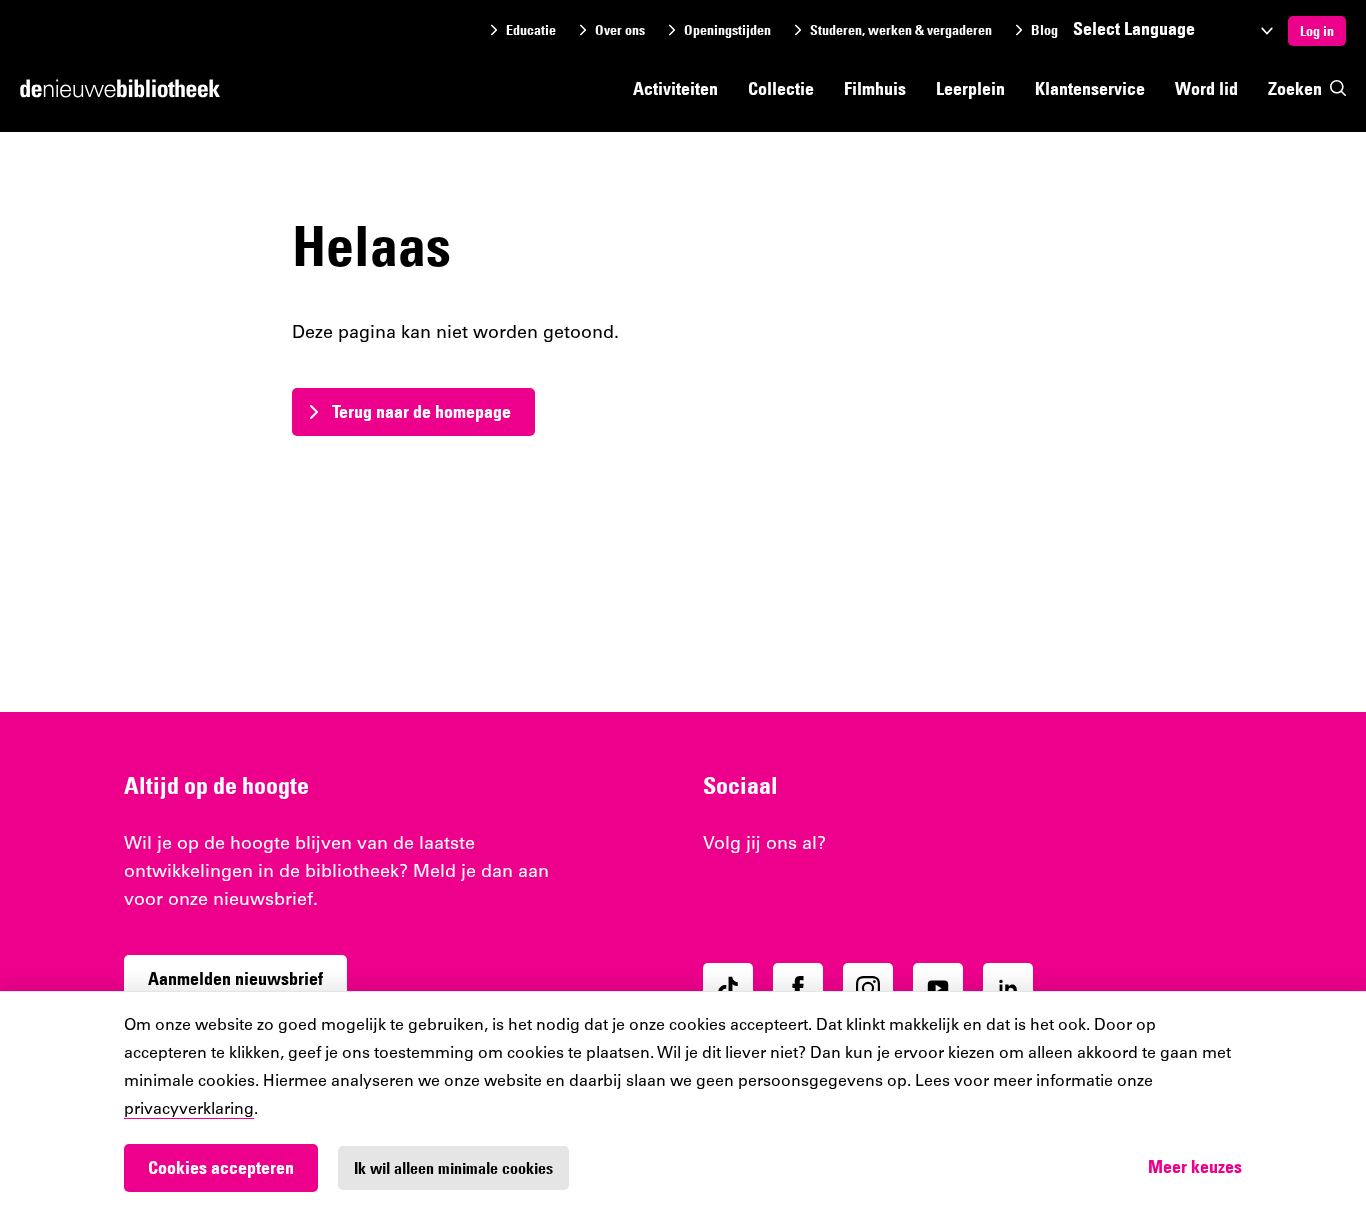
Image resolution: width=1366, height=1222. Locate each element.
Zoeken (1295, 88)
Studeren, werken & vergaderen (901, 30)
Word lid (1206, 88)
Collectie (781, 88)
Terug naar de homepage (421, 411)
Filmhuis (875, 88)
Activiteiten (675, 88)
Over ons (620, 30)
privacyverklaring (189, 1110)
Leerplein (970, 88)
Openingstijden (727, 30)
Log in (1317, 31)
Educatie (531, 30)
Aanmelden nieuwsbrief (235, 978)
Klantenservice (1090, 88)
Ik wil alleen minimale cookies (453, 1168)
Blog (1044, 30)
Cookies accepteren (221, 1167)
